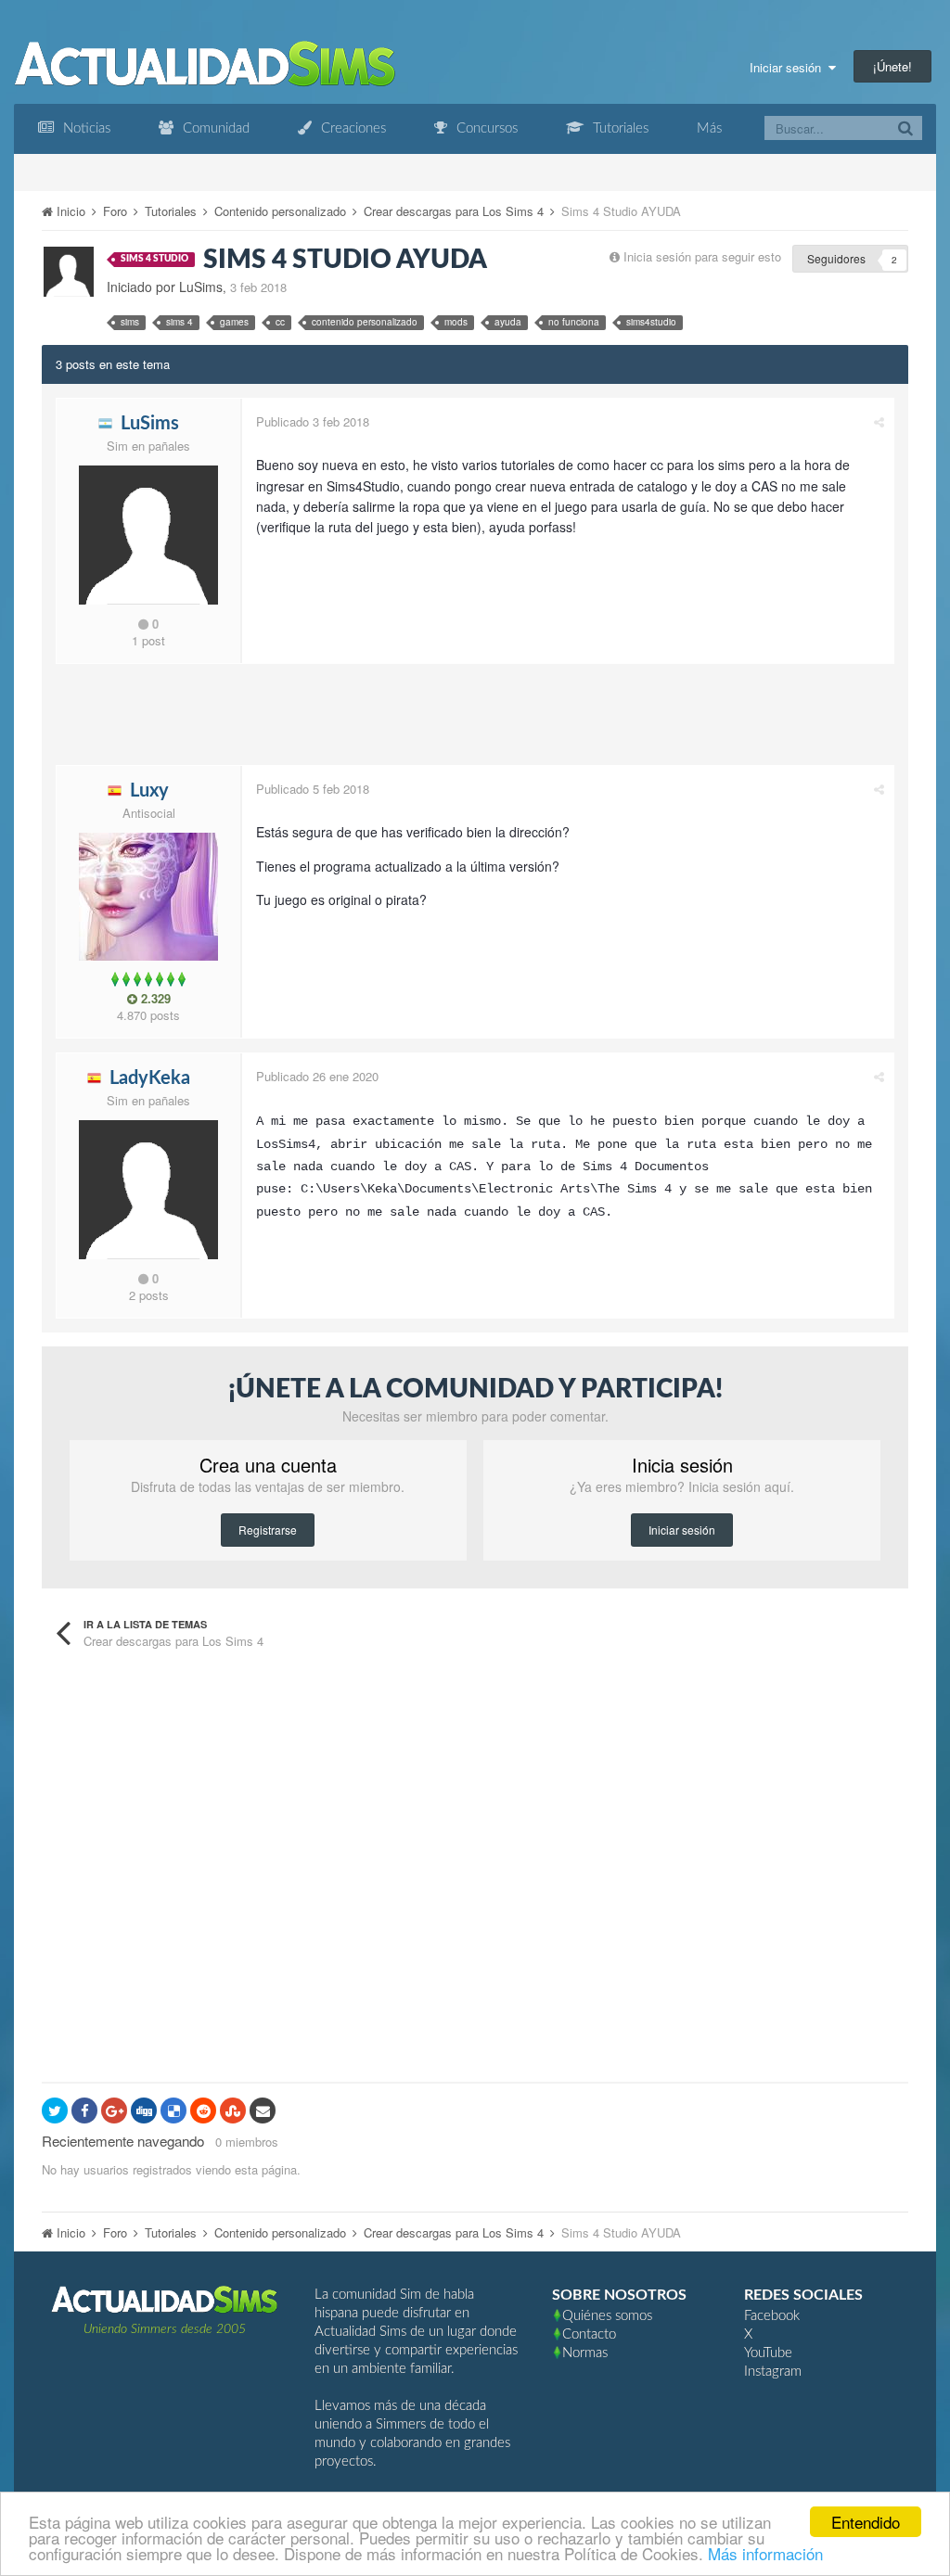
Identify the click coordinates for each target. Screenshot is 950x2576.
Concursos (485, 128)
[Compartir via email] (263, 2111)
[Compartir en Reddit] (203, 2111)
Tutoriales (619, 128)
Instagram (773, 2372)
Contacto (589, 2334)
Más (709, 128)
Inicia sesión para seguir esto (702, 256)
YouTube (768, 2353)
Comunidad (214, 128)
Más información (765, 2553)
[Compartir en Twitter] (55, 2111)
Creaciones (352, 128)
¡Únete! (892, 66)
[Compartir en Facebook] (84, 2111)
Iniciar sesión (789, 67)
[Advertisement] (393, 720)
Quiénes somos (607, 2316)
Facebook (772, 2316)
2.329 (154, 999)
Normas (585, 2353)
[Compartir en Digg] (144, 2111)
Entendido (866, 2522)
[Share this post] (879, 421)
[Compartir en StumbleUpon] (233, 2111)
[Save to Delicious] (173, 2111)
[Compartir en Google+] (114, 2111)
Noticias (85, 128)
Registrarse (268, 1530)
